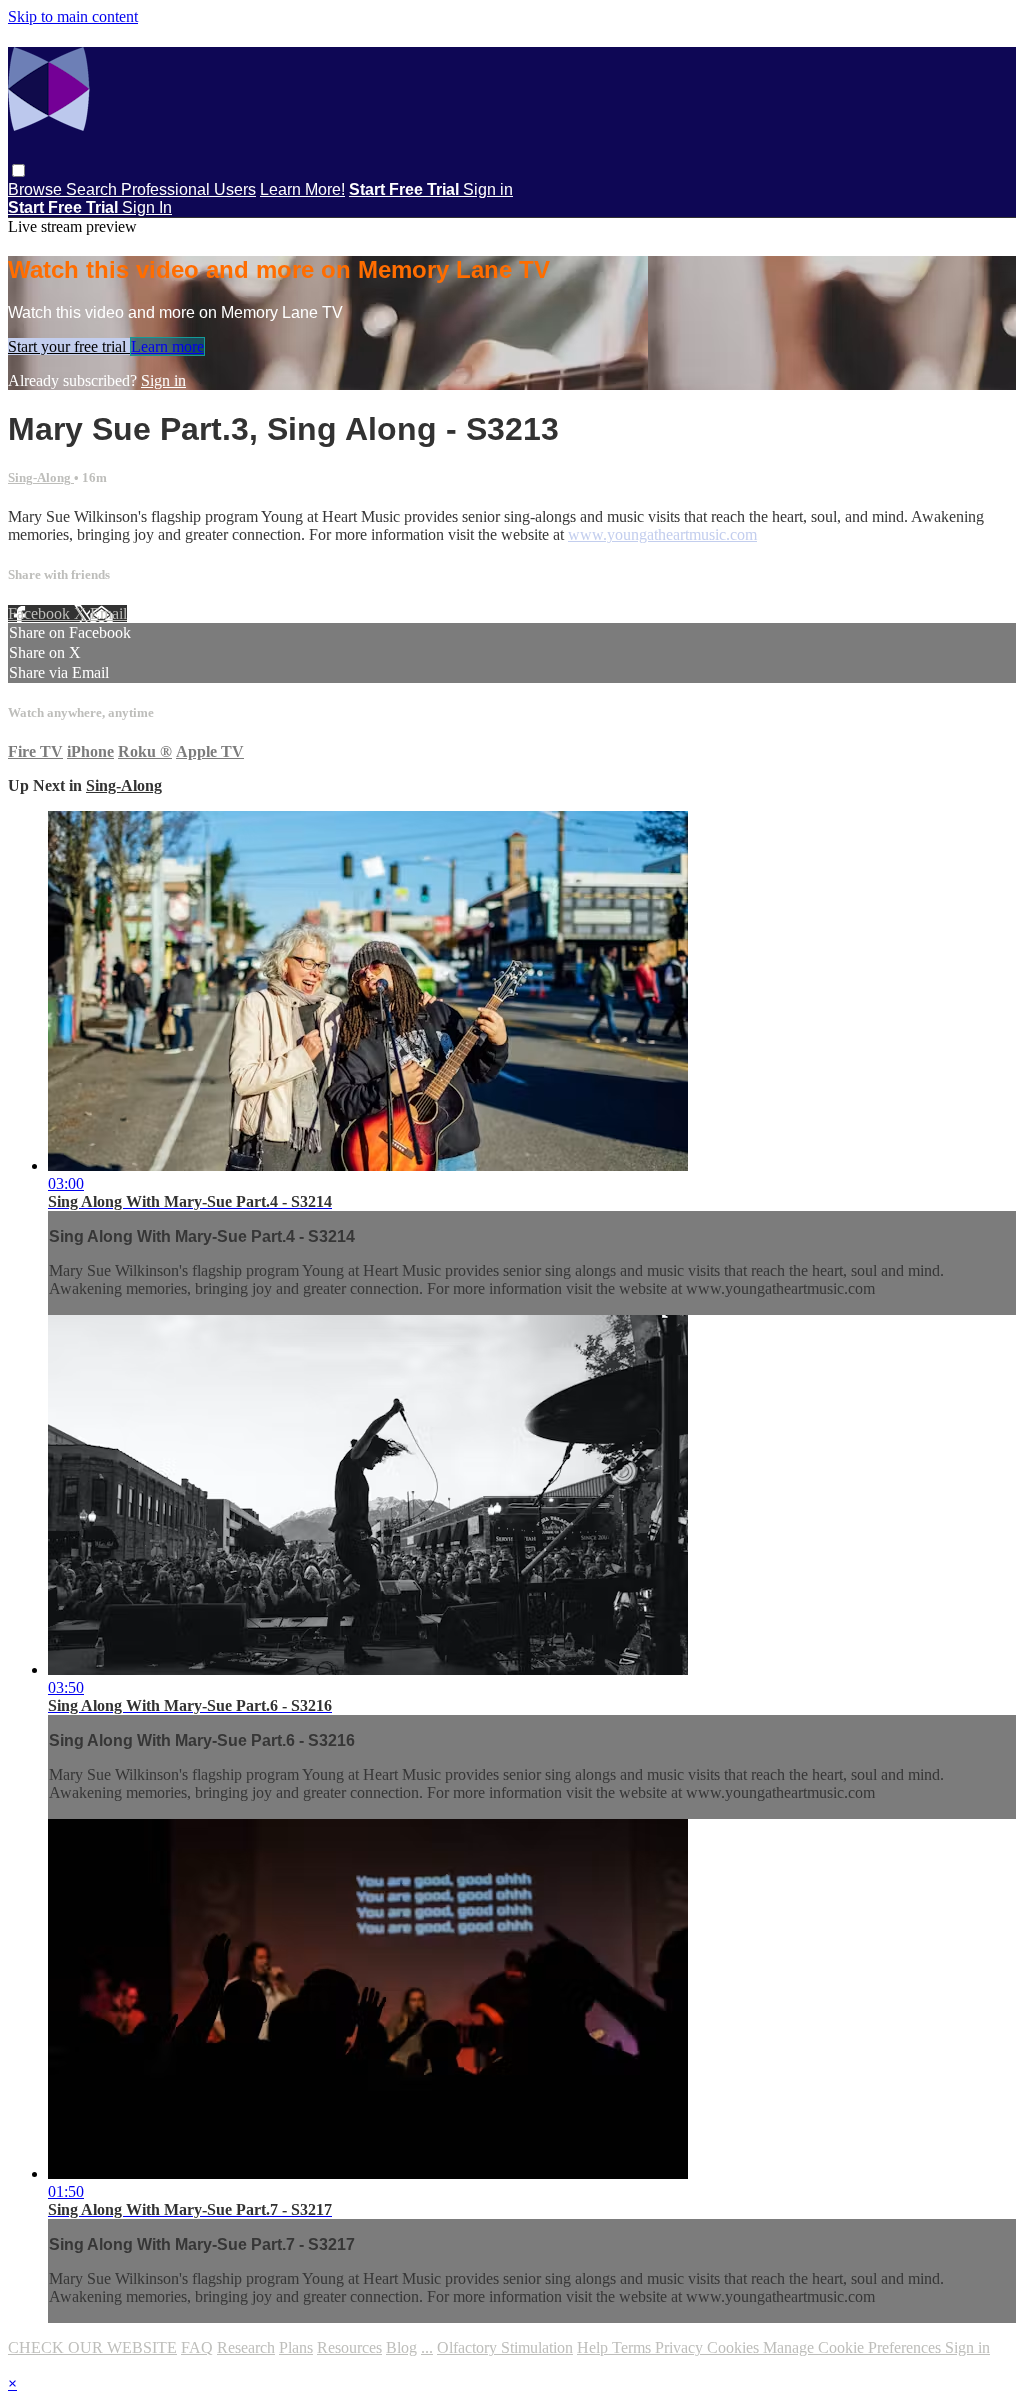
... (427, 2347)
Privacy (681, 2347)
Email (108, 613)
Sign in (488, 189)
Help (594, 2347)
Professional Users (188, 189)
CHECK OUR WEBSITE (92, 2347)
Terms (633, 2347)
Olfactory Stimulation (505, 2347)
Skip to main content (73, 16)
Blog (401, 2347)
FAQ (197, 2347)
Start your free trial (69, 346)
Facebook (41, 613)
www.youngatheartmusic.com (662, 534)
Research (246, 2347)
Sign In (147, 207)
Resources (349, 2347)
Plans (296, 2347)
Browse (37, 189)
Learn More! (302, 189)
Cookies (735, 2347)
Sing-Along (41, 477)
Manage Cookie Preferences (854, 2347)
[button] (18, 170)
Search (93, 189)
